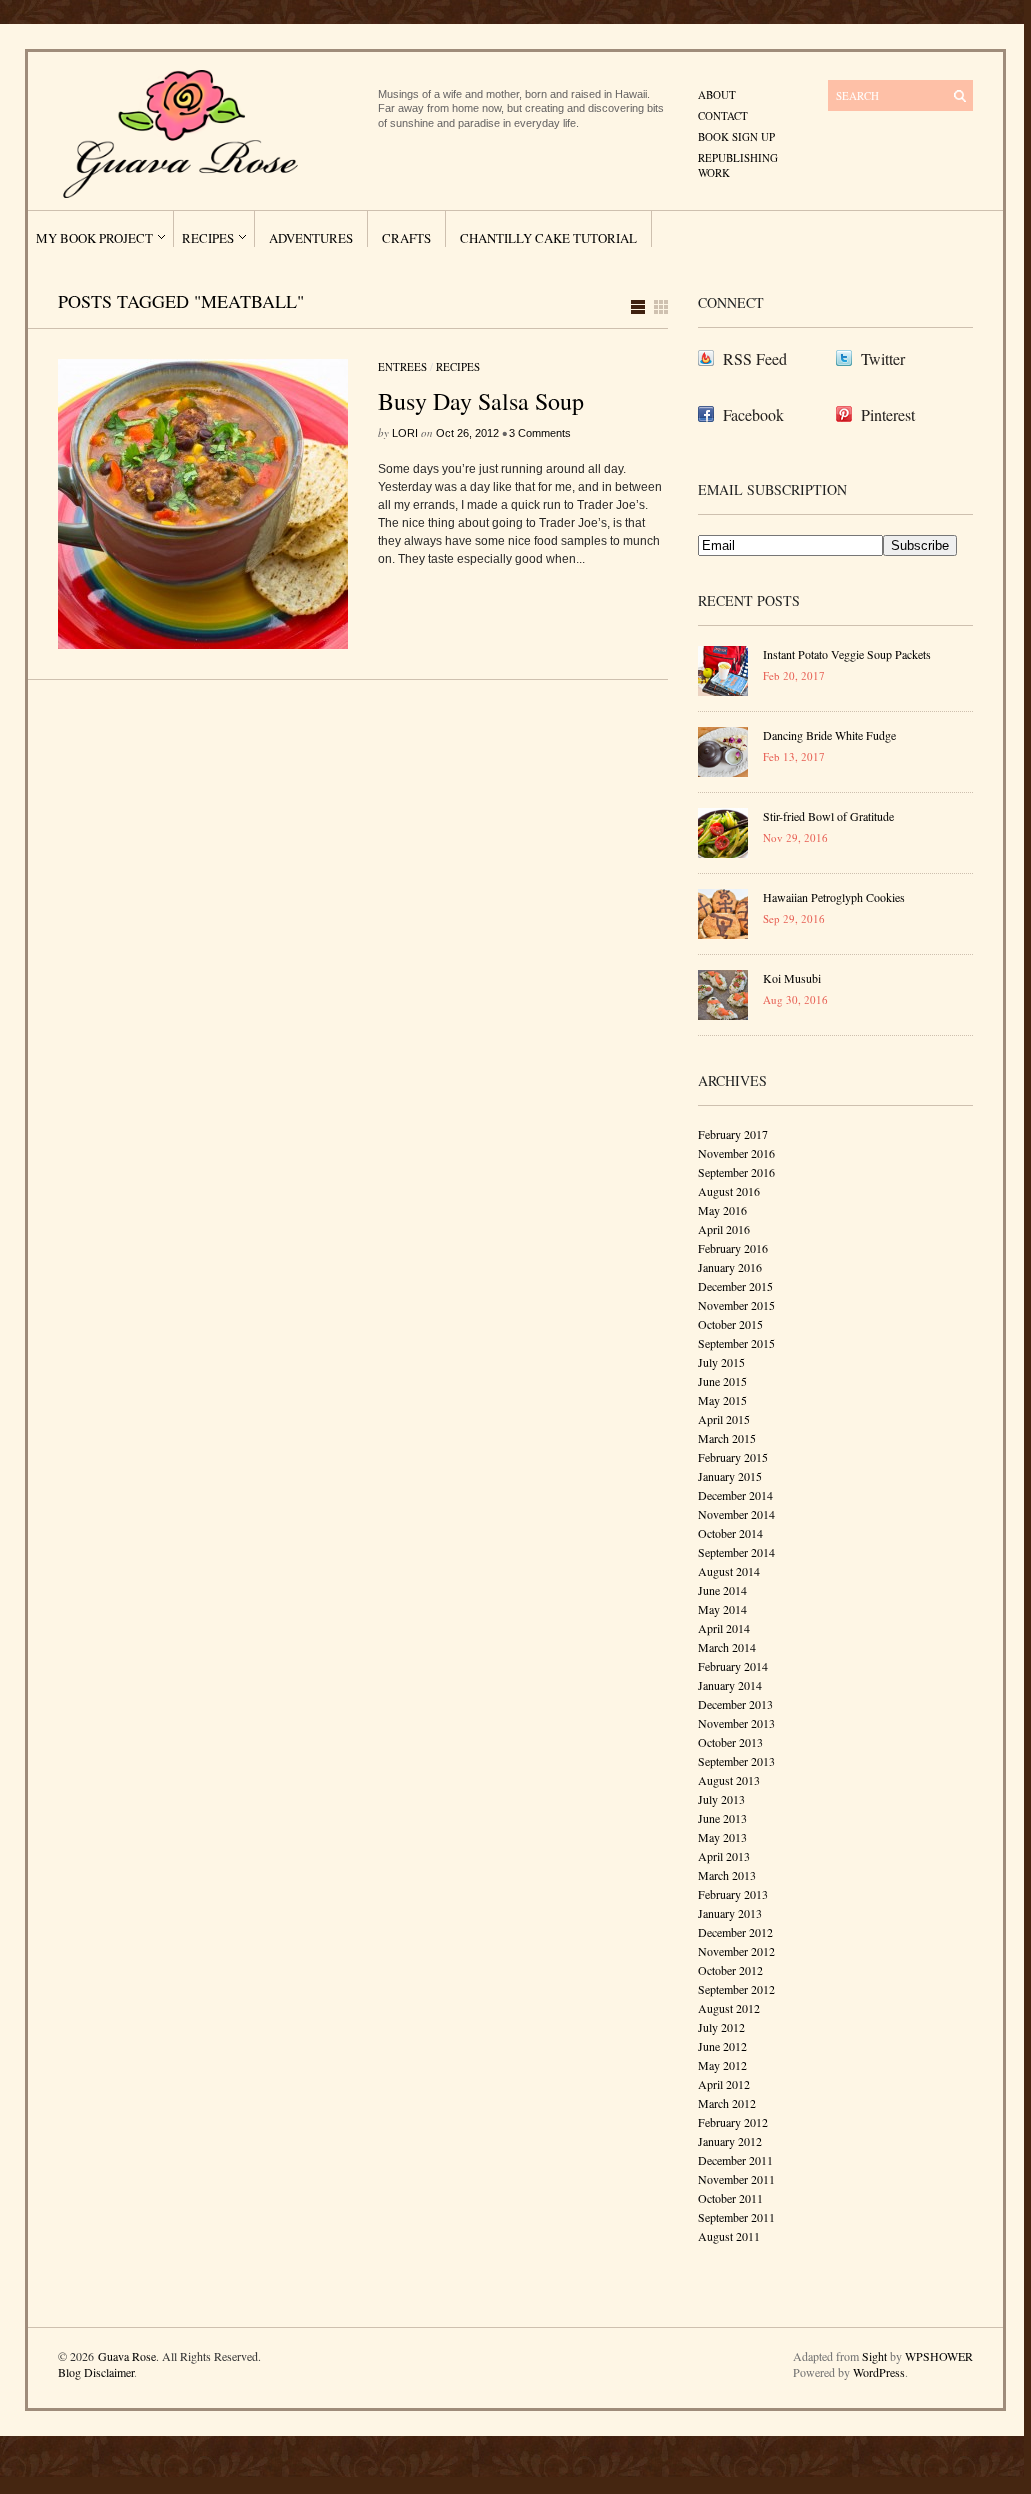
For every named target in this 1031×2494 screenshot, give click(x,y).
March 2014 (727, 1647)
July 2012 (721, 2027)
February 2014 (733, 1666)
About (717, 94)
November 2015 (736, 1305)
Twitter (883, 358)
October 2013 (730, 1742)
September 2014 (736, 1552)
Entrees (402, 366)
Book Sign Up (736, 136)
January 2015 (730, 1476)
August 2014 (729, 1571)
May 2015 (722, 1400)
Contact (723, 115)
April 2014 (724, 1628)
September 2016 (736, 1172)
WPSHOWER (939, 2356)
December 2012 (735, 1932)
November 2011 (736, 2179)
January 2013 (730, 1913)
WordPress (879, 2372)
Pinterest (888, 414)
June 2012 (722, 2046)
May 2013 (722, 1837)
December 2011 (735, 2160)
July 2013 (721, 1799)
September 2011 (736, 2217)
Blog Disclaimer (96, 2372)
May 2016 (722, 1210)
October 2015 (730, 1324)
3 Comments (540, 433)
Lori (405, 433)
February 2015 (733, 1457)
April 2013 (724, 1856)
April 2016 (724, 1229)
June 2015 (722, 1381)
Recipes (208, 238)
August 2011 (729, 2236)
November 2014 (736, 1514)
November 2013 (736, 1723)
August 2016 (729, 1191)
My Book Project (94, 238)
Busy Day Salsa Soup (481, 401)
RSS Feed (755, 358)
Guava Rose (127, 2356)
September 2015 (736, 1343)
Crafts (406, 238)
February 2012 (733, 2122)
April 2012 (724, 2084)
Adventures (311, 238)
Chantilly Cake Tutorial (548, 238)
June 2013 (722, 1818)
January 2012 (730, 2141)
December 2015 (735, 1286)
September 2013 (736, 1761)
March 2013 (727, 1875)
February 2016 (733, 1248)
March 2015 (727, 1438)
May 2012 (722, 2065)
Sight (874, 2356)
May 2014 (722, 1609)
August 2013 (729, 1780)
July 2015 (721, 1362)
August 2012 (729, 2008)
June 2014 (722, 1590)
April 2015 (724, 1419)
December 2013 (735, 1704)
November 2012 (736, 1951)
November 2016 (736, 1153)
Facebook (753, 414)
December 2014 (735, 1495)
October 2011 (730, 2198)
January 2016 (730, 1267)
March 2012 (727, 2103)
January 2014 (730, 1685)
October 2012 (730, 1970)
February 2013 (733, 1894)
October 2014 (730, 1533)
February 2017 (733, 1134)
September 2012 (736, 1989)
